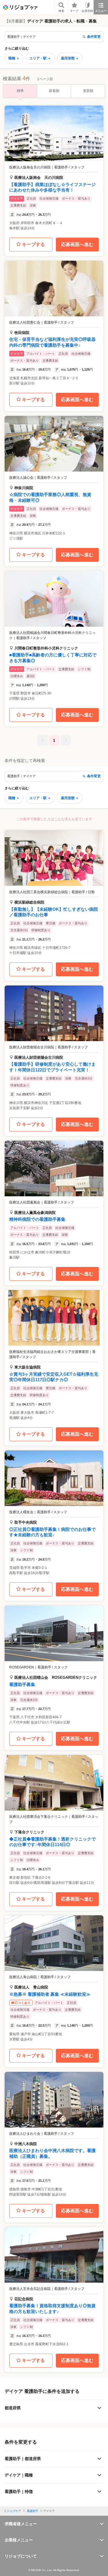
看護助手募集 (22, 1684)
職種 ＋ (14, 58)
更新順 (88, 91)
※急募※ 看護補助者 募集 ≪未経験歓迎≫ (50, 1994)
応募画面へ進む (77, 244)
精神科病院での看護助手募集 (37, 1219)
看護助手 (33, 2511)
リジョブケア (12, 2511)
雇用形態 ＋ (70, 58)
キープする (33, 244)
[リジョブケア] (20, 7)
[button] (54, 170)
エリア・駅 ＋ (40, 58)
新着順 (54, 91)
